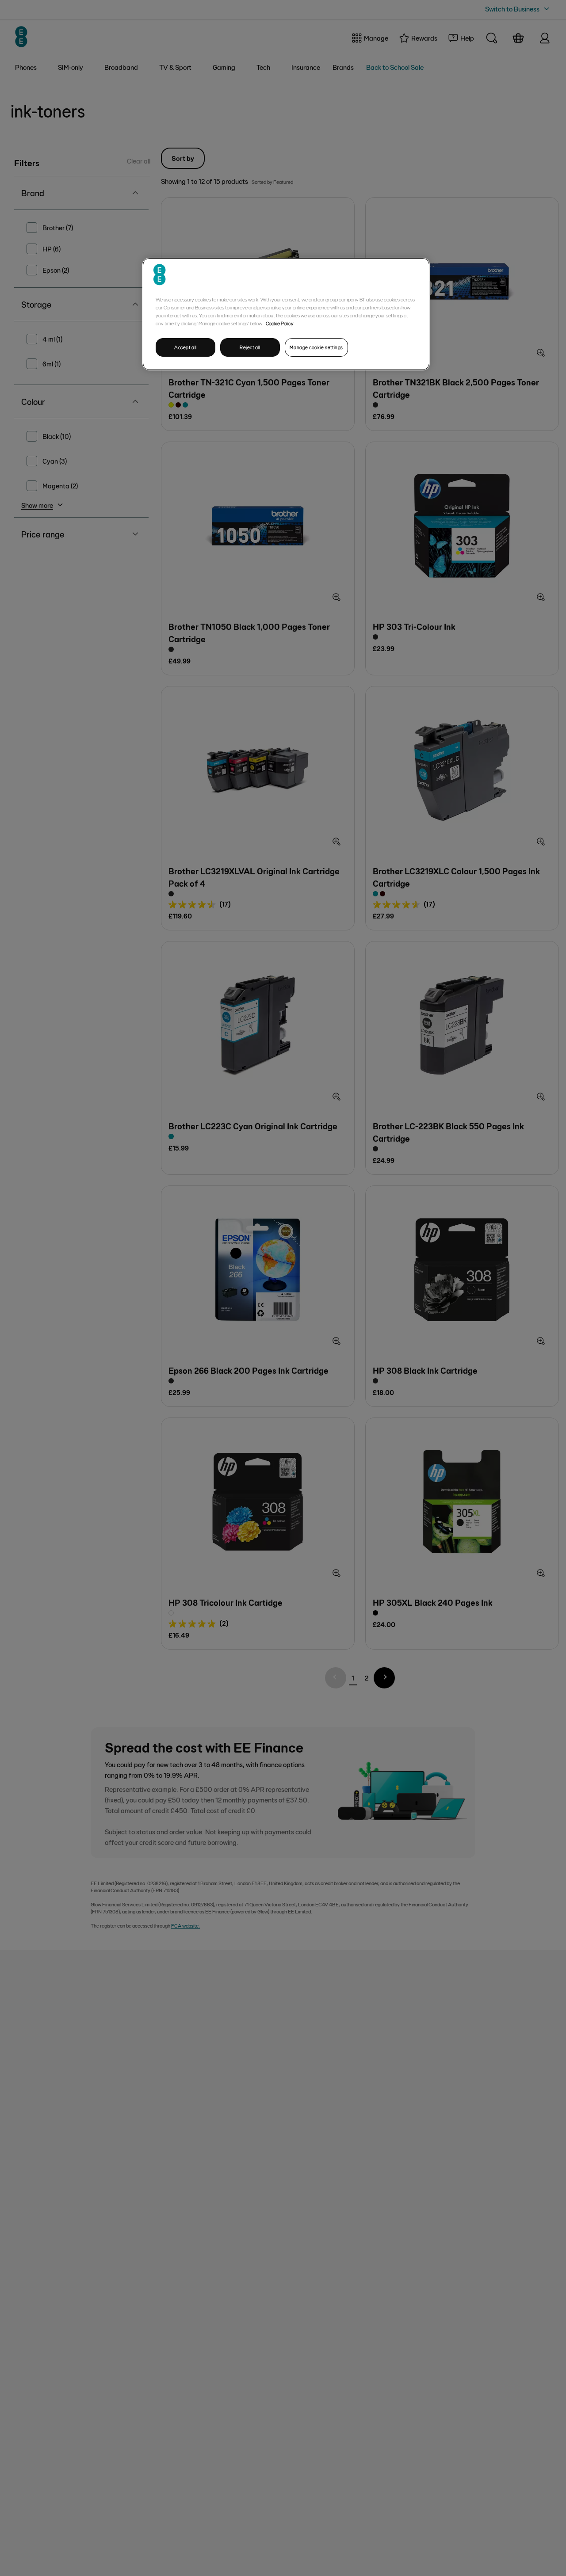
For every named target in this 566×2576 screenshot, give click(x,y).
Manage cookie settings (316, 347)
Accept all (185, 347)
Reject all (250, 347)
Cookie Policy (280, 323)
